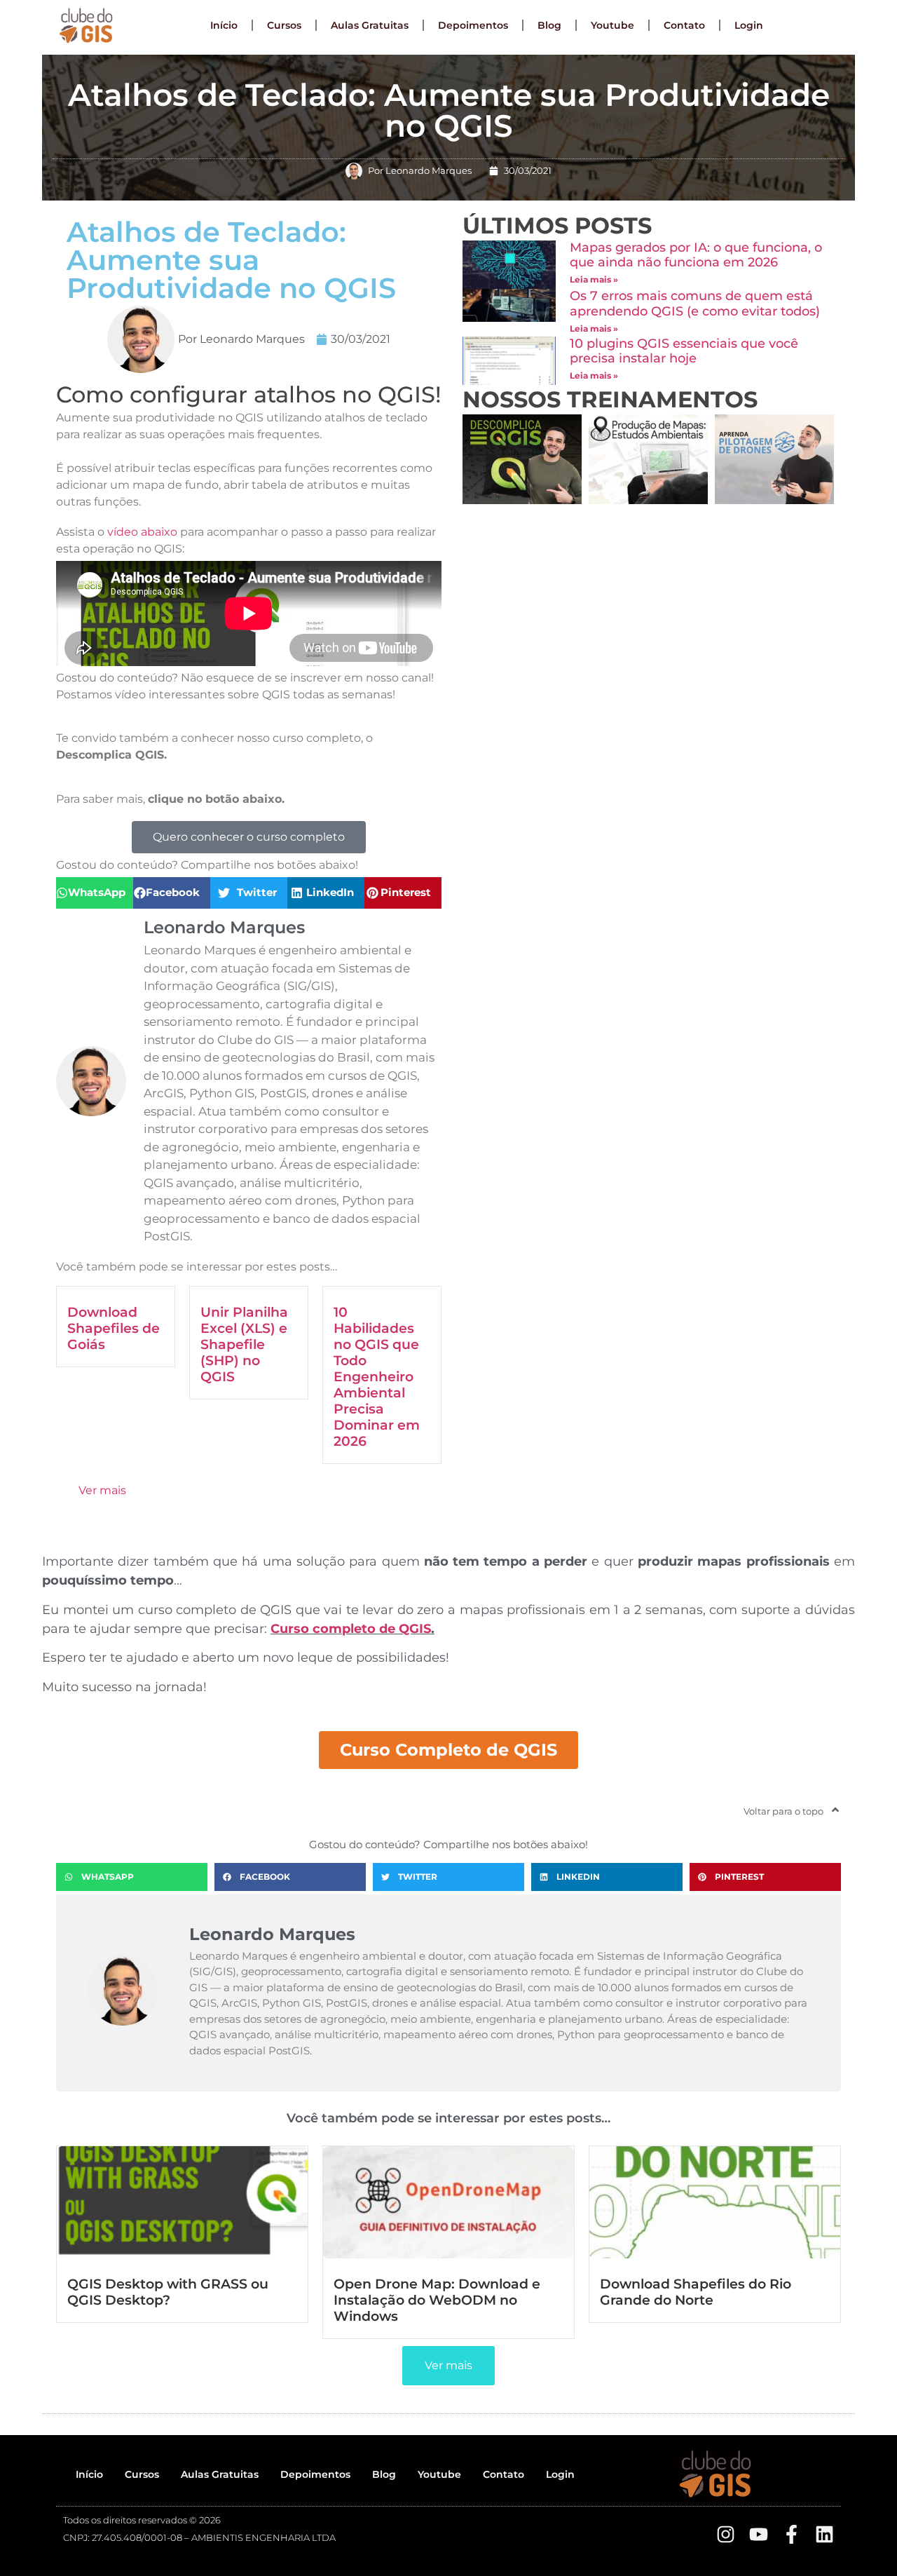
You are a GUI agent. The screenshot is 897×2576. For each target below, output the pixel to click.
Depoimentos (473, 25)
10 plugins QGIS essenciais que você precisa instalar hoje (684, 351)
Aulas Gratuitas (370, 25)
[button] (95, 893)
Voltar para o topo (783, 1811)
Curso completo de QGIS (351, 1629)
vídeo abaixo (142, 532)
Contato (684, 25)
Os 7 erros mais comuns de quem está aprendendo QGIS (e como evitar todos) (695, 304)
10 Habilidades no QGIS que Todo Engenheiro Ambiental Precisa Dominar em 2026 (377, 1376)
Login (749, 25)
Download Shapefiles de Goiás (114, 1328)
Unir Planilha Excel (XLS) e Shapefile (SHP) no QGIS (244, 1344)
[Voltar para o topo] (835, 1810)
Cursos (284, 25)
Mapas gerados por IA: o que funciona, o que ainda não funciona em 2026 (696, 255)
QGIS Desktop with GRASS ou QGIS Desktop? (168, 2292)
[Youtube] (759, 2534)
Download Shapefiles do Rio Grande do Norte (696, 2292)
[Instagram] (726, 2534)
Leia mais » (594, 279)
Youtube (612, 25)
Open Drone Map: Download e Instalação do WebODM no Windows (437, 2300)
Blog (549, 25)
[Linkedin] (824, 2534)
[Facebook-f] (792, 2534)
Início (224, 25)
